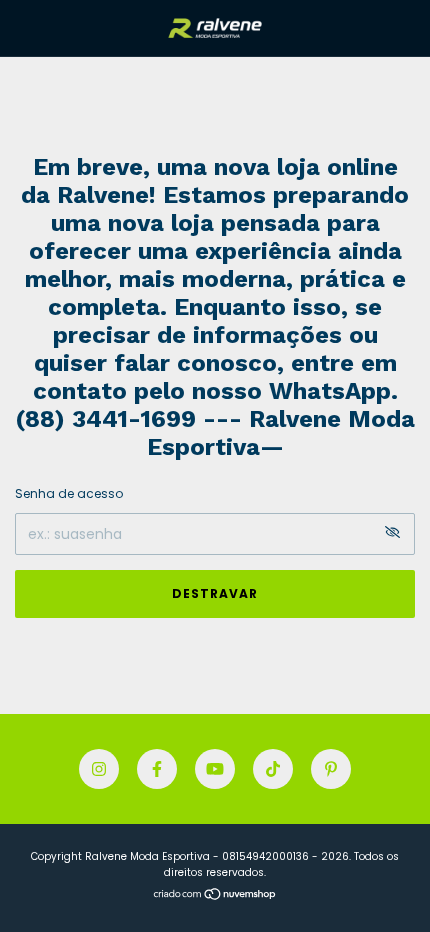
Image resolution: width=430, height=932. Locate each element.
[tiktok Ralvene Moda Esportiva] (273, 769)
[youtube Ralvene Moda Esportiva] (215, 769)
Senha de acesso (69, 493)
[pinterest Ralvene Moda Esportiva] (331, 769)
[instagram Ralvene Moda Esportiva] (99, 769)
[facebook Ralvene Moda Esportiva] (157, 769)
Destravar (215, 593)
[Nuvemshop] (215, 896)
